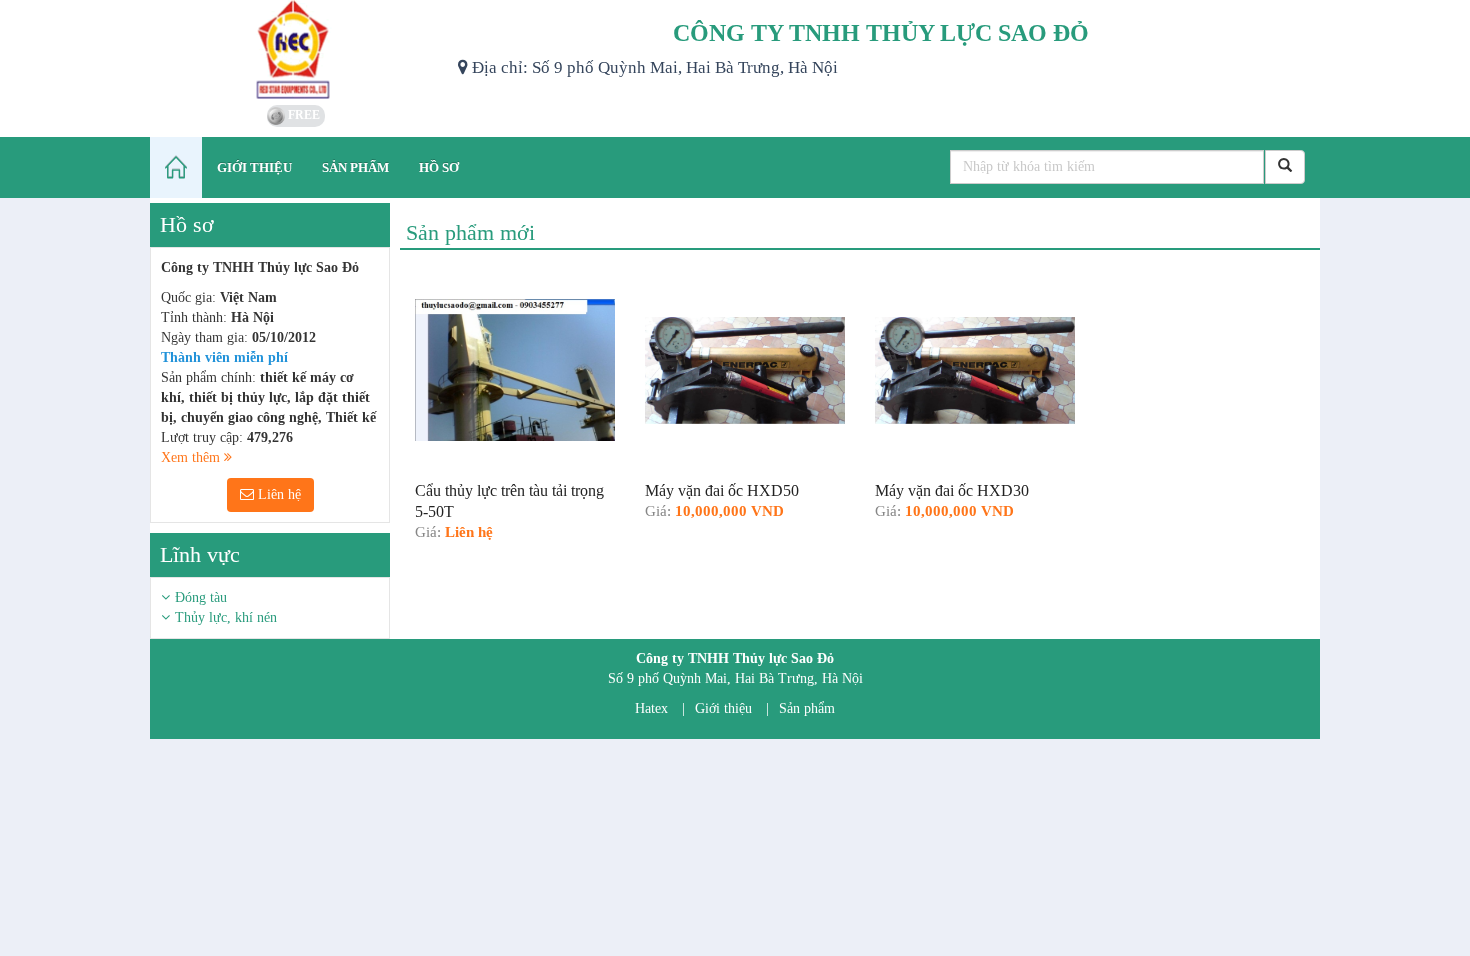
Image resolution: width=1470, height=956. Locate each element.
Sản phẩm (807, 708)
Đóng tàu (201, 597)
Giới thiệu (723, 708)
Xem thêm (192, 457)
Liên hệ (277, 494)
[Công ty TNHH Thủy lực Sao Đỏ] (296, 50)
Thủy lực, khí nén (226, 617)
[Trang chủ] (176, 167)
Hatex (651, 708)
